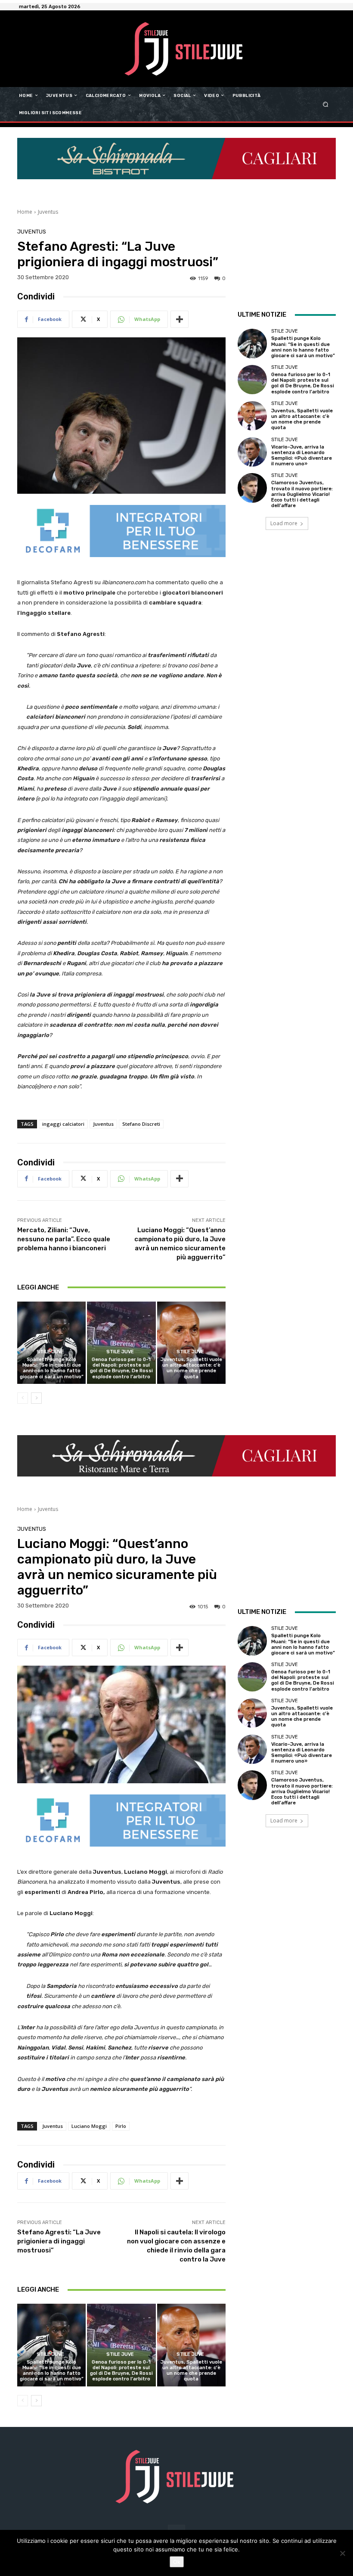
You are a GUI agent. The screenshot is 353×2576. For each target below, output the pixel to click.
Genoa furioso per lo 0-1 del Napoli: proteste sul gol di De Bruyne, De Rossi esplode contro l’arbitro (121, 1368)
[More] (180, 319)
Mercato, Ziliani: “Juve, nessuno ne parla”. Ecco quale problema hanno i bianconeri (64, 1239)
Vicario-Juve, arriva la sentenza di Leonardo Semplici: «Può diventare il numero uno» (302, 456)
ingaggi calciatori (63, 1124)
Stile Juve (50, 1352)
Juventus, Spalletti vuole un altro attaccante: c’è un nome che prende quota (191, 1368)
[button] (326, 104)
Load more (284, 523)
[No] (342, 2553)
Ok (177, 2562)
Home (25, 212)
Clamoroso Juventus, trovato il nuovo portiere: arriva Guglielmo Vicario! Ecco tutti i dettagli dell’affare (302, 494)
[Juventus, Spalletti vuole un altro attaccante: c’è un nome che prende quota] (191, 1343)
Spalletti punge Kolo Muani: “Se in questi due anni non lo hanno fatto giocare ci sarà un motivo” (52, 1368)
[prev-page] (23, 1398)
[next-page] (36, 1398)
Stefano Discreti (141, 1124)
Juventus (48, 212)
